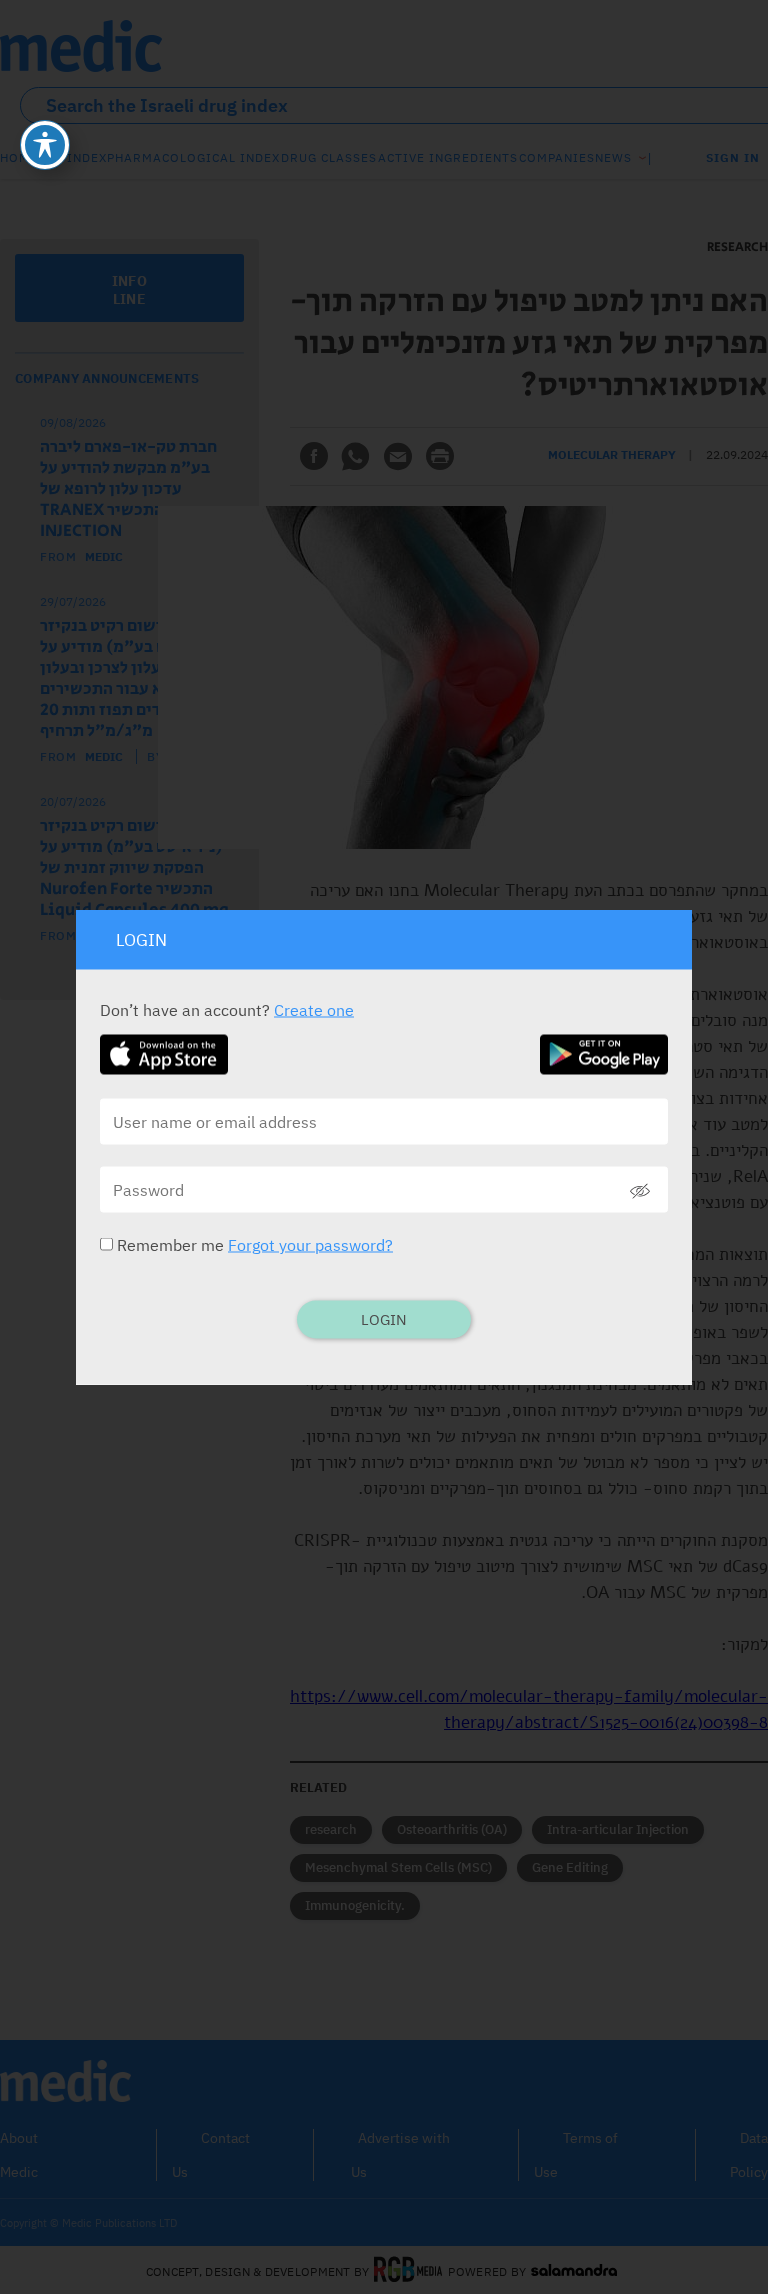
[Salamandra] (574, 2271)
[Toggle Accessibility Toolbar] (45, 145)
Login (384, 1319)
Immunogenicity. (355, 1905)
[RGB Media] (408, 2271)
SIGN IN (733, 157)
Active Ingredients (448, 157)
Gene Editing (570, 1867)
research (331, 1829)
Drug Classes (329, 157)
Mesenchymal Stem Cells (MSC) (398, 1867)
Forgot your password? (310, 1245)
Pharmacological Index (193, 157)
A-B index (73, 157)
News (613, 157)
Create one (314, 1010)
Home (19, 157)
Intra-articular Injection (618, 1829)
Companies (557, 157)
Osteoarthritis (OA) (452, 1829)
